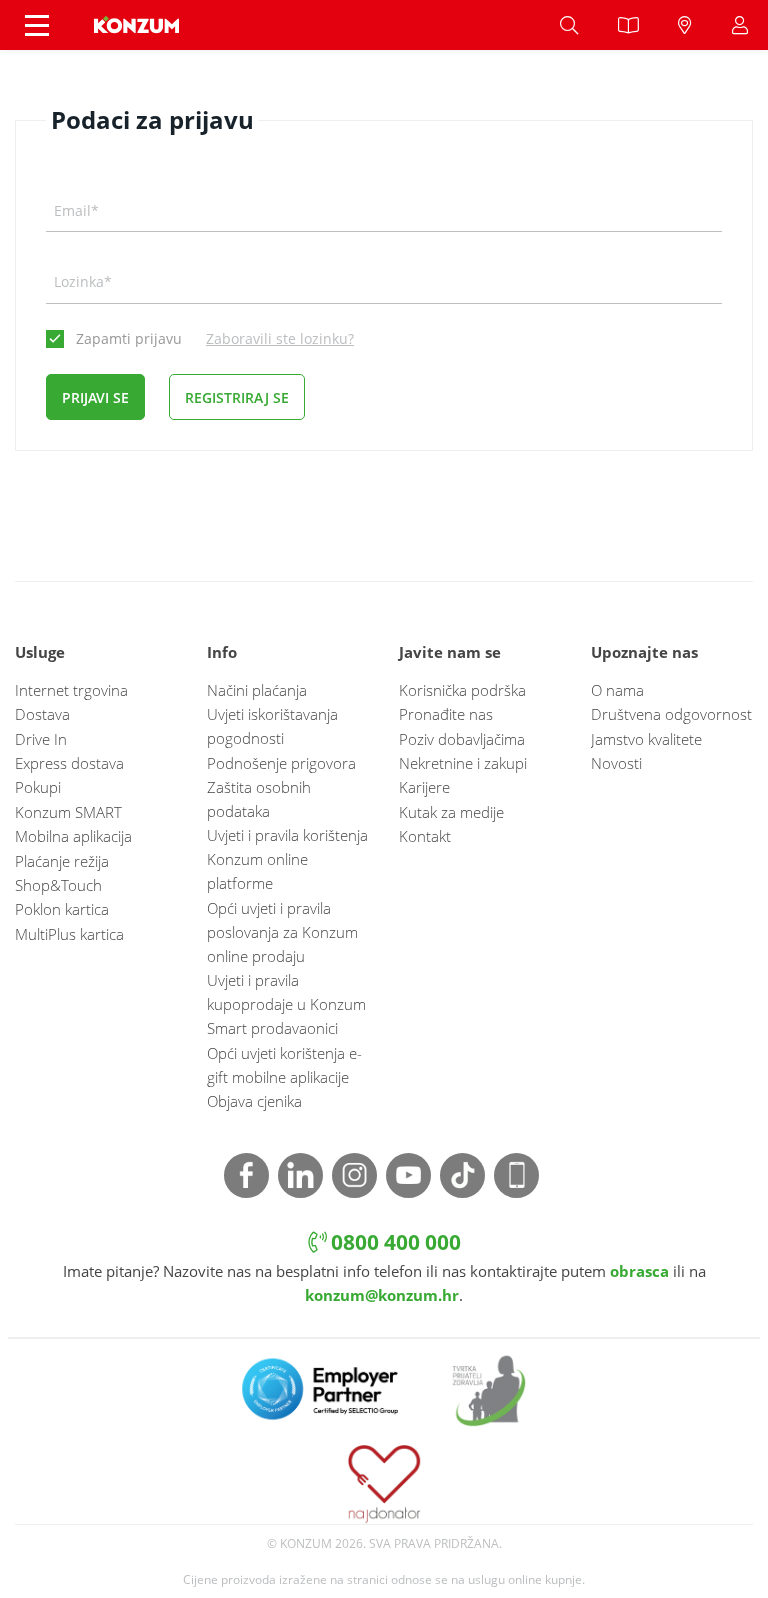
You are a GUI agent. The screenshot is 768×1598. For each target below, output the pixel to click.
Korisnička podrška (462, 690)
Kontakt (425, 836)
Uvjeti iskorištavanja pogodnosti (272, 726)
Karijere (424, 787)
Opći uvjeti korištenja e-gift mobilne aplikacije (284, 1065)
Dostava (42, 714)
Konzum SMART (68, 812)
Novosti (616, 763)
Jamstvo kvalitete (646, 739)
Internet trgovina (71, 690)
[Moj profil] (740, 25)
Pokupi (38, 787)
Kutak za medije (451, 812)
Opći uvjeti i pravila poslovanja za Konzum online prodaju (282, 932)
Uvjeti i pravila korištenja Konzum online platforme (287, 859)
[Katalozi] (628, 25)
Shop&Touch (58, 885)
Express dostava (69, 763)
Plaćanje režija (62, 861)
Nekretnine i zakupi (463, 763)
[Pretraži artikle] (569, 25)
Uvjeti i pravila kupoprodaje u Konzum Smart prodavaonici (286, 1004)
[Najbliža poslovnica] (685, 25)
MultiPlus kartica (69, 934)
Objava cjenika (254, 1101)
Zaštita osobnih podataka (259, 799)
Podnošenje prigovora (281, 763)
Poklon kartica (62, 909)
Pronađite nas (446, 714)
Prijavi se (95, 397)
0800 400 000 (393, 1241)
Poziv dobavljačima (462, 739)
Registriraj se (237, 397)
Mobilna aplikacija (73, 836)
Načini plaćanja (257, 690)
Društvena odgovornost (671, 714)
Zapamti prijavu (129, 338)
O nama (617, 690)
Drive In (41, 739)
